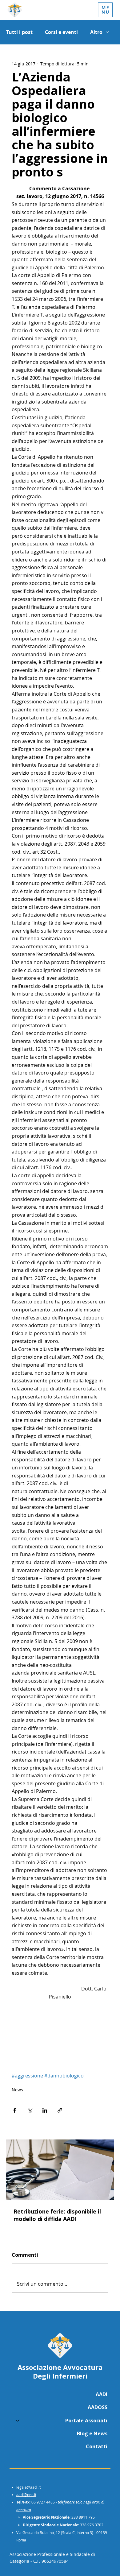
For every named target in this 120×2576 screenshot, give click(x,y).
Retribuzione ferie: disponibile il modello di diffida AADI (57, 2215)
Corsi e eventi (61, 32)
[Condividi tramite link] (60, 2110)
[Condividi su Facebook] (15, 2110)
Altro (96, 32)
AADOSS (98, 2407)
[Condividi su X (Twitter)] (30, 2110)
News (17, 2090)
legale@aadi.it (28, 2487)
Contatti (97, 2446)
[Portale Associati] (17, 2421)
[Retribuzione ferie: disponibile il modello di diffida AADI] (60, 2170)
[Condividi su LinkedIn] (45, 2110)
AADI (102, 2394)
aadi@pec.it (26, 2495)
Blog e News (92, 2433)
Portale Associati (86, 2421)
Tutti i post (19, 32)
